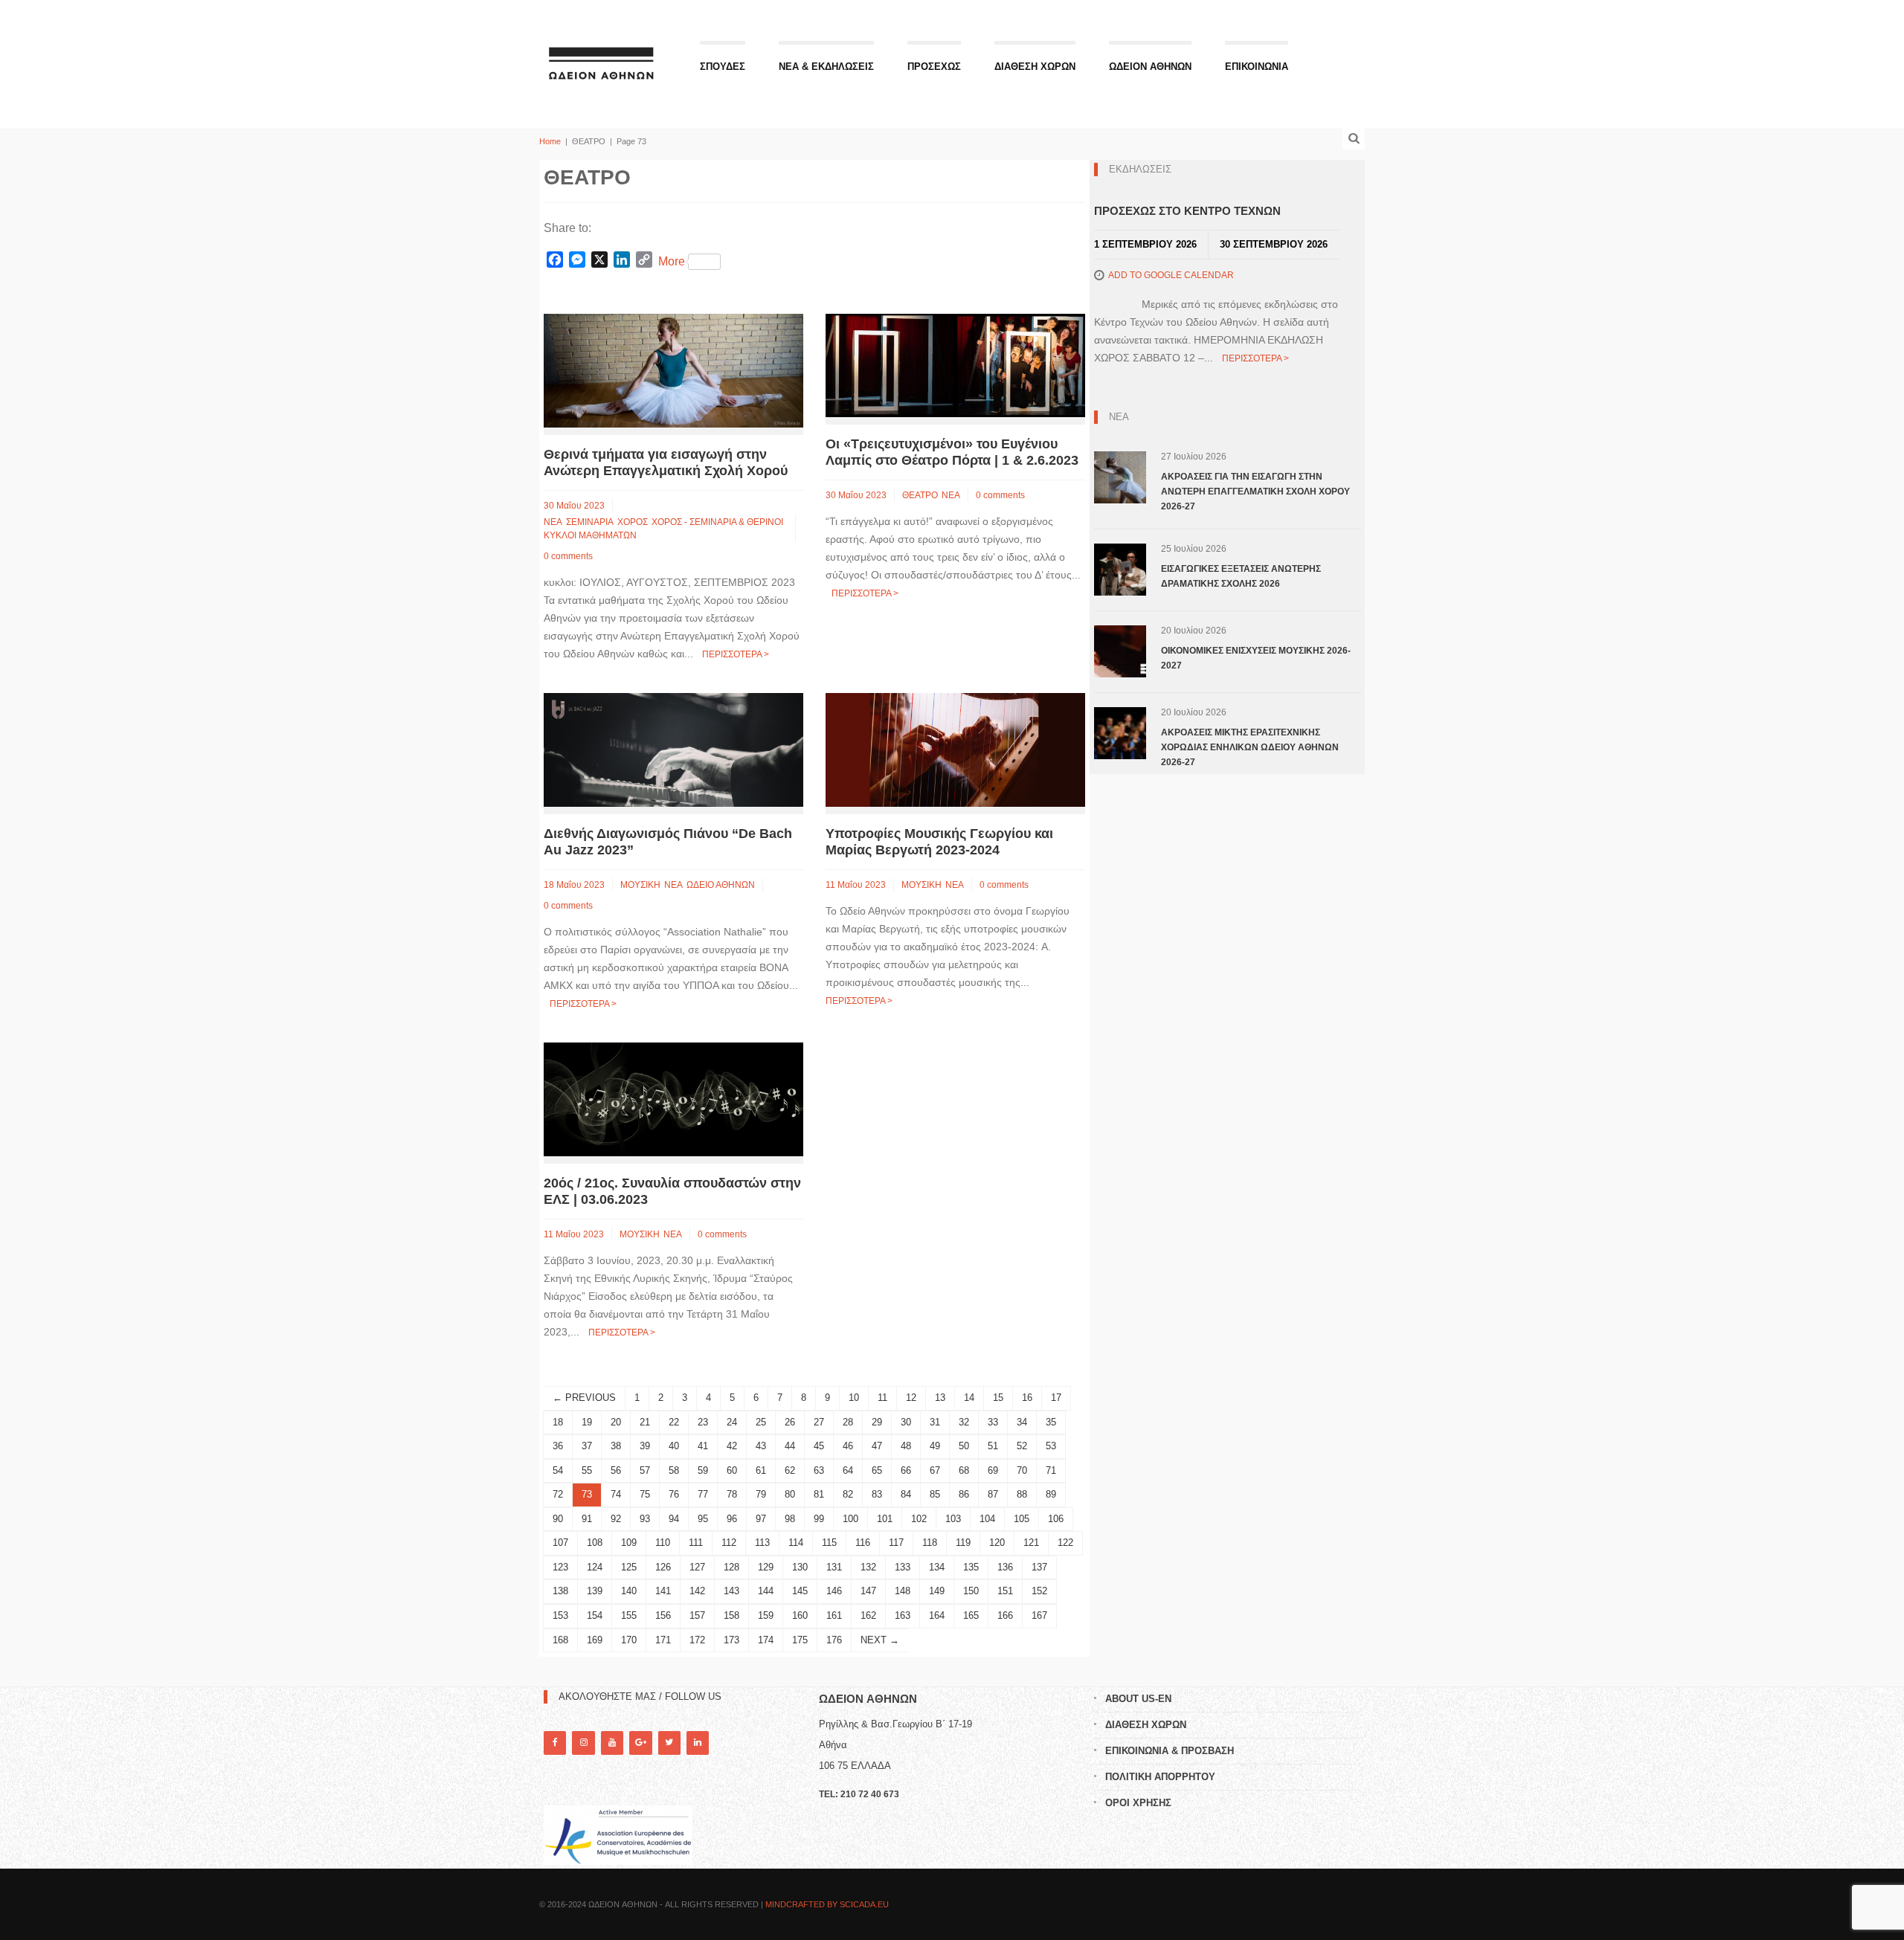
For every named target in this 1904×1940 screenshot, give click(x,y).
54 (558, 1470)
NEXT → (880, 1640)
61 (761, 1470)
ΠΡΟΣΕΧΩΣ (934, 67)
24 (732, 1422)
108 (595, 1543)
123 (560, 1567)
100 (850, 1519)
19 (587, 1422)
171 (663, 1640)
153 (560, 1615)
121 (1031, 1543)
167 (1039, 1615)
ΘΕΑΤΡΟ (920, 495)
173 (731, 1640)
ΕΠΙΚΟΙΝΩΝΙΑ (1257, 67)
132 (868, 1567)
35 (1051, 1422)
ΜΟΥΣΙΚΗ (640, 885)
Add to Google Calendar (1171, 275)
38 (616, 1446)
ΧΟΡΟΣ (633, 522)
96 (732, 1519)
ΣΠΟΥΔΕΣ (723, 67)
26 (790, 1422)
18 (558, 1422)
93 (645, 1519)
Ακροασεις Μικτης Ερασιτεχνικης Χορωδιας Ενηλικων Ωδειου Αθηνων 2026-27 (1250, 747)
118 (930, 1543)
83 (877, 1494)
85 (935, 1494)
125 (629, 1567)
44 (790, 1446)
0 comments (568, 556)
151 (1005, 1591)
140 (629, 1591)
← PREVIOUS (584, 1398)
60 (732, 1470)
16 (1027, 1398)
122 (1065, 1543)
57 (645, 1470)
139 (595, 1591)
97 (761, 1519)
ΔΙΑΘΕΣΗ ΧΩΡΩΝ (1035, 67)
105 (1022, 1519)
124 (595, 1567)
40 (674, 1446)
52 (1022, 1446)
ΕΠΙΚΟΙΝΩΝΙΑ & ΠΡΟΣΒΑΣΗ (1170, 1751)
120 (997, 1543)
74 (616, 1494)
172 (697, 1640)
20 (616, 1422)
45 (819, 1446)
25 (761, 1422)
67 (935, 1470)
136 (1005, 1567)
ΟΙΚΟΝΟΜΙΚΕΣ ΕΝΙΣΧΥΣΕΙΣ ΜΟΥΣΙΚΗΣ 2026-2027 (1256, 658)
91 (587, 1519)
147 (868, 1591)
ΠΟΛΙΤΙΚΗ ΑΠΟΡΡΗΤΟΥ (1160, 1777)
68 (964, 1470)
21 (645, 1422)
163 (903, 1615)
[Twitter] (669, 1743)
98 (790, 1519)
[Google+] (640, 1743)
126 (663, 1567)
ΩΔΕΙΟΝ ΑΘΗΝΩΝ (1150, 67)
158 (731, 1615)
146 (834, 1591)
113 (762, 1543)
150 (971, 1591)
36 (558, 1446)
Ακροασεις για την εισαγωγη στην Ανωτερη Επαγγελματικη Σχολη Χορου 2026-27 (1255, 492)
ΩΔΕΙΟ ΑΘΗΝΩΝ (721, 885)
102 (919, 1519)
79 (761, 1494)
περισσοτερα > (736, 654)
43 (761, 1446)
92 (616, 1519)
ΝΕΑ (553, 522)
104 (987, 1519)
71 (1051, 1470)
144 (766, 1591)
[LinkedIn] (698, 1743)
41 (703, 1446)
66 (906, 1470)
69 (993, 1470)
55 (587, 1470)
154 (595, 1615)
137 (1039, 1567)
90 (558, 1519)
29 (877, 1422)
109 (629, 1543)
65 (877, 1470)
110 (663, 1543)
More (672, 261)
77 (703, 1494)
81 (819, 1494)
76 (674, 1494)
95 (703, 1519)
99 (819, 1519)
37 (587, 1446)
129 (766, 1567)
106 (1056, 1519)
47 (877, 1446)
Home (550, 141)
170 (629, 1640)
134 (937, 1567)
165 (971, 1615)
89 (1051, 1494)
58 (674, 1470)
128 (731, 1567)
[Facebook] (555, 1743)
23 (703, 1422)
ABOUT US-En (1138, 1699)
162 (868, 1615)
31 (935, 1422)
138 (560, 1591)
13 (940, 1398)
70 (1022, 1470)
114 (796, 1543)
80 (790, 1494)
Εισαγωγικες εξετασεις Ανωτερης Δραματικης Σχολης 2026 (1241, 576)
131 (834, 1567)
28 (848, 1422)
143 (731, 1591)
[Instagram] (583, 1743)
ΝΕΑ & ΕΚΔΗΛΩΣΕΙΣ (826, 67)
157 (697, 1615)
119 (963, 1543)
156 (663, 1615)
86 (964, 1494)
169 (595, 1640)
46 (848, 1446)
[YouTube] (612, 1743)
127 (697, 1567)
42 (732, 1446)
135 (971, 1567)
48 (906, 1446)
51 (993, 1446)
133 (903, 1567)
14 (969, 1398)
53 (1051, 1446)
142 (697, 1591)
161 (834, 1615)
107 (560, 1543)
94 (674, 1519)
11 (882, 1398)
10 (854, 1398)
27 (819, 1422)
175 (800, 1640)
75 (645, 1494)
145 (800, 1591)
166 (1005, 1615)
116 (863, 1543)
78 (732, 1494)
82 (848, 1494)
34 (1022, 1422)
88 (1022, 1494)
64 (848, 1470)
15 (998, 1398)
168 (560, 1640)
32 (964, 1422)
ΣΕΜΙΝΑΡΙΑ (590, 522)
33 (993, 1422)
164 (937, 1615)
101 (885, 1519)
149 (937, 1591)
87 (993, 1494)
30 (906, 1422)
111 (696, 1543)
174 (766, 1640)
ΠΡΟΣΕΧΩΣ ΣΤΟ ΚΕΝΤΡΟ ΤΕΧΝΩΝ (1187, 211)
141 (663, 1591)
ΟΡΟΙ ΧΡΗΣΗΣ (1138, 1803)
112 (729, 1543)
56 (616, 1470)
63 (819, 1470)
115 (829, 1543)
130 (800, 1567)
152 (1039, 1591)
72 (558, 1494)
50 (964, 1446)
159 (766, 1615)
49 (935, 1446)
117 (896, 1543)
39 (645, 1446)
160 (800, 1615)
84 (906, 1494)
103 (953, 1519)
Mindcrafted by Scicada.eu (827, 1904)
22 (674, 1422)
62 (790, 1470)
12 (911, 1398)
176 (834, 1640)
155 (629, 1615)
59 (703, 1470)
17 (1056, 1398)
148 (903, 1591)
